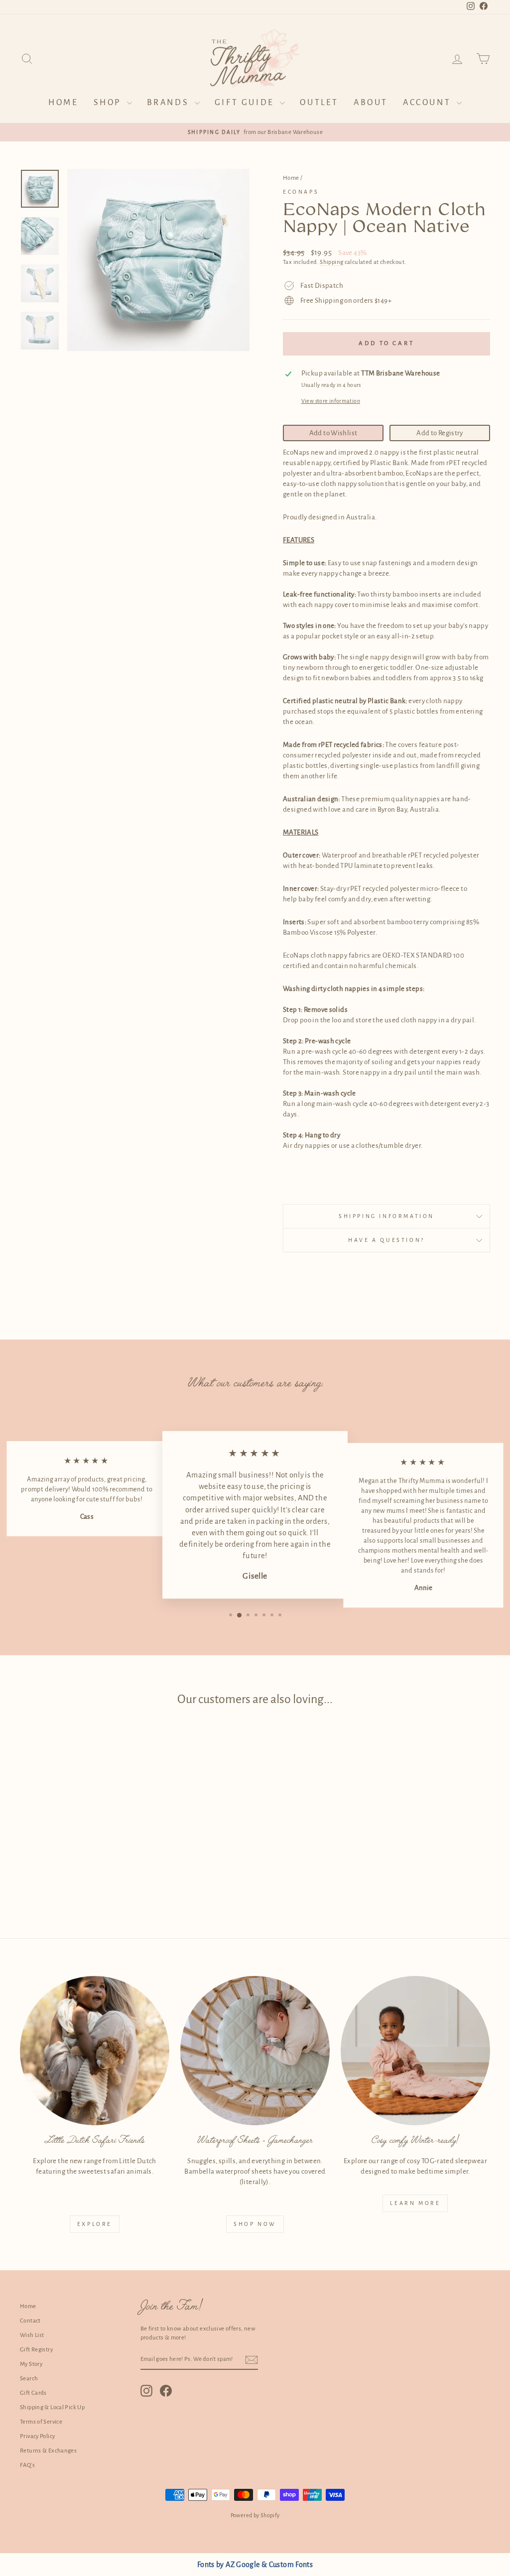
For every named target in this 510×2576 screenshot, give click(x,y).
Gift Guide (246, 103)
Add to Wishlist (333, 433)
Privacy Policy (37, 2436)
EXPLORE (95, 2224)
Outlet (319, 103)
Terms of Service (41, 2422)
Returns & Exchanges (48, 2451)
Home (63, 103)
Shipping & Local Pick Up (52, 2407)
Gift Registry (36, 2350)
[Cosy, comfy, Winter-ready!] (415, 2051)
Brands (170, 103)
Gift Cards (33, 2393)
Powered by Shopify (255, 2515)
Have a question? (386, 1240)
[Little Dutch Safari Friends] (95, 2051)
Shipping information (386, 1216)
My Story (31, 2364)
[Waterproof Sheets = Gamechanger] (255, 2051)
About (371, 103)
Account (429, 103)
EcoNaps (301, 192)
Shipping (331, 262)
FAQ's (27, 2465)
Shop (109, 103)
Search (29, 2379)
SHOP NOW (255, 2224)
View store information (331, 401)
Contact (30, 2321)
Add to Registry (440, 433)
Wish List (32, 2335)
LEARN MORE (415, 2203)
